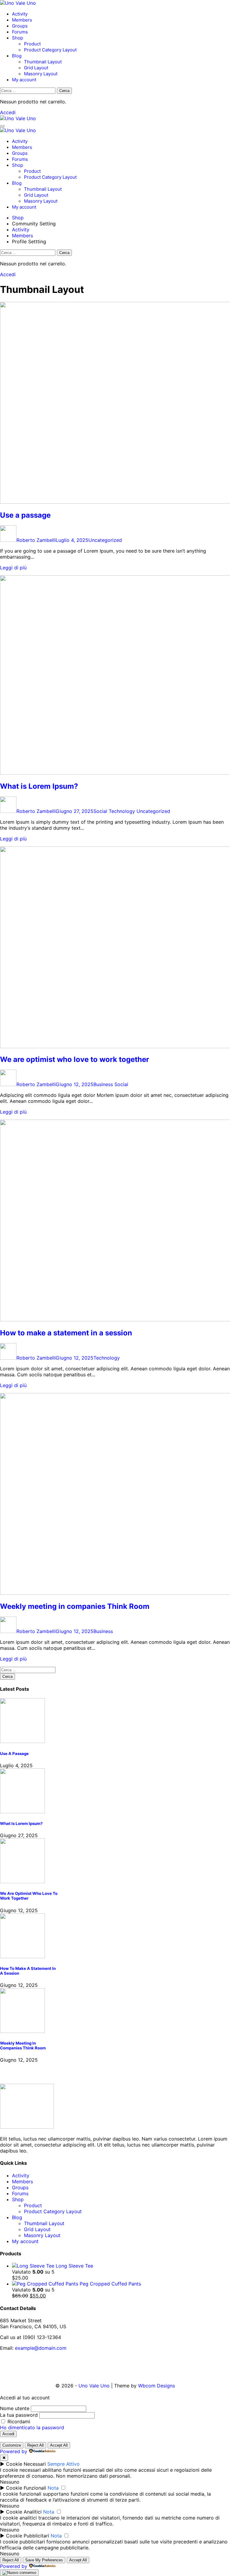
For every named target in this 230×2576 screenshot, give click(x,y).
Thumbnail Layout (43, 62)
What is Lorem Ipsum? (39, 786)
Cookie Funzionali (26, 2488)
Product (32, 44)
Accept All (59, 2445)
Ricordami (18, 2421)
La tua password (19, 2415)
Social (100, 811)
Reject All (35, 2445)
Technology (122, 811)
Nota (53, 2488)
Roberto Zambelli (36, 540)
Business (103, 1084)
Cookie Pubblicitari (28, 2536)
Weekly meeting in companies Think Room (75, 1606)
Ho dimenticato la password (32, 2427)
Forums (20, 32)
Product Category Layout (50, 50)
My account (24, 80)
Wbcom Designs (156, 2386)
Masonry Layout (41, 74)
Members (22, 20)
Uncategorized (105, 540)
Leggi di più (13, 568)
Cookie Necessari (26, 2464)
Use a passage (25, 515)
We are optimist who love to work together (75, 1059)
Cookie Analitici (24, 2512)
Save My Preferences (44, 2560)
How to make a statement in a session (66, 1333)
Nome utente (15, 2408)
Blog (17, 56)
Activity (20, 14)
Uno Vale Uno (94, 2386)
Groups (20, 26)
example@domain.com (41, 2348)
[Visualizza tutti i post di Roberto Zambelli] (8, 540)
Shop (18, 38)
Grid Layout (36, 68)
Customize (12, 2445)
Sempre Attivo (63, 2464)
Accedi (8, 112)
